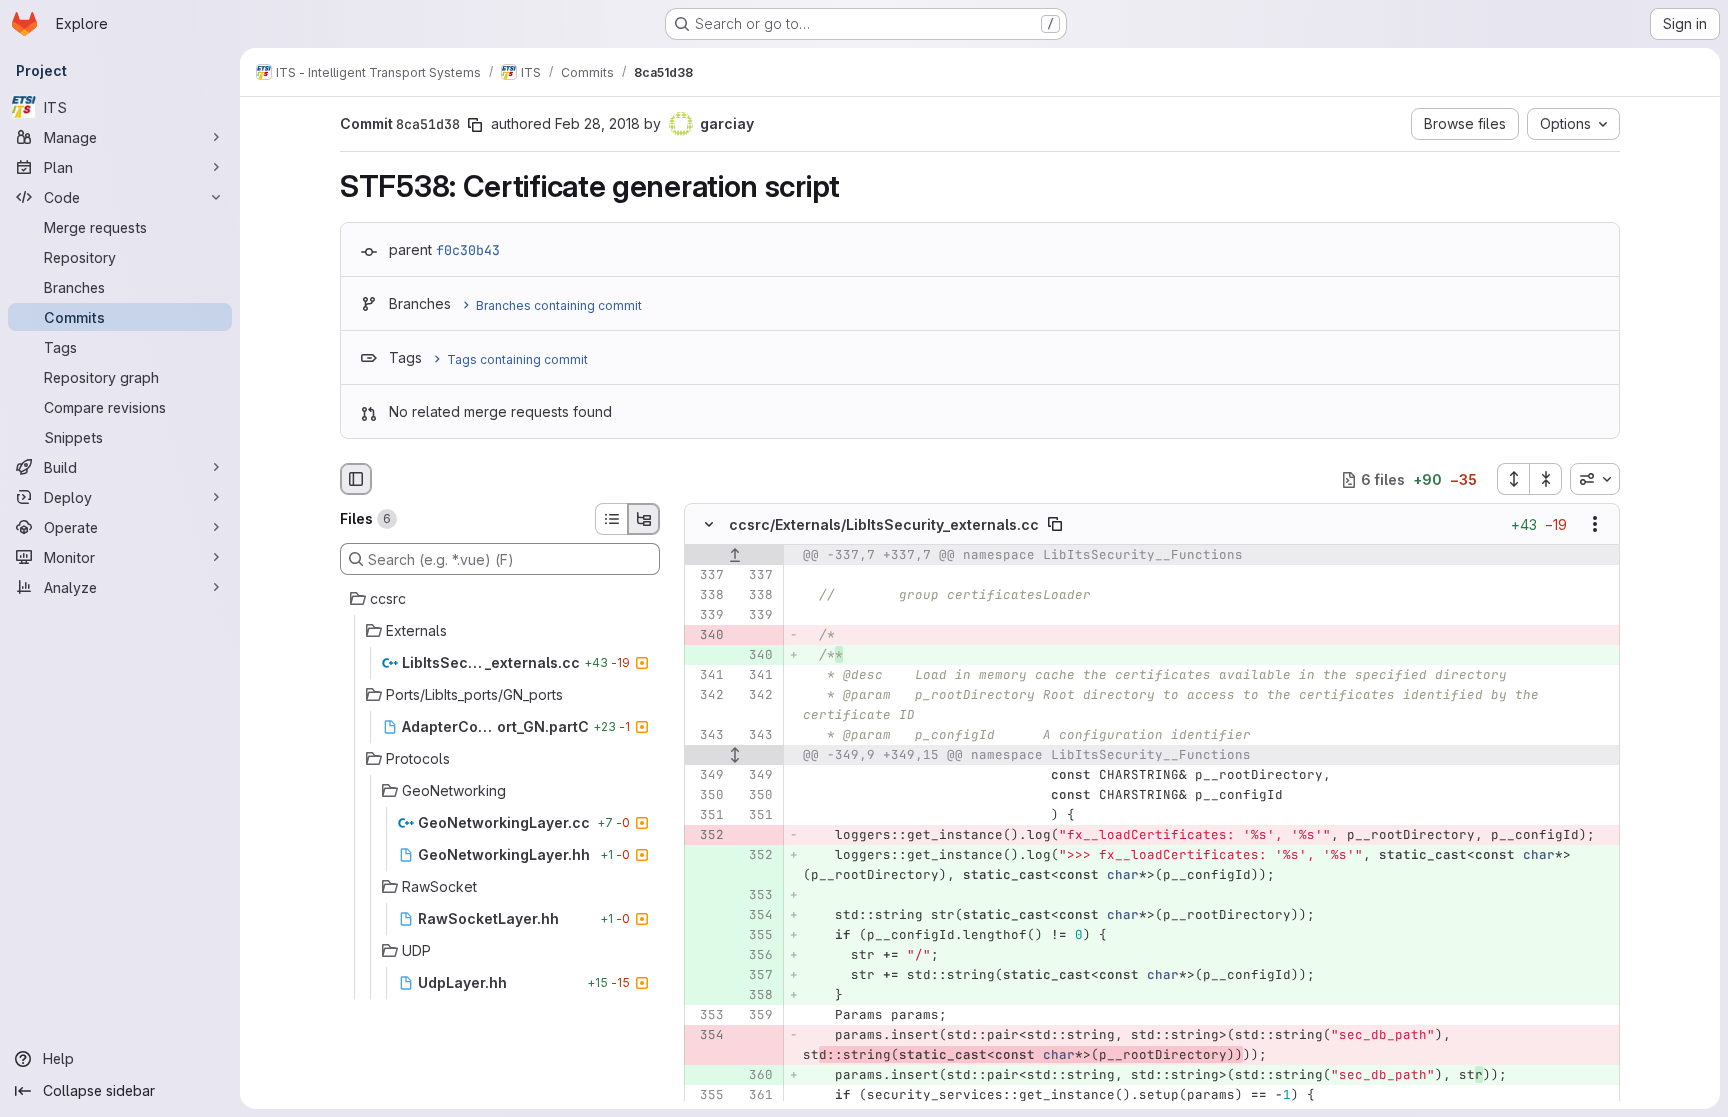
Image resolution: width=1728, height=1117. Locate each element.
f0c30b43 (468, 250)
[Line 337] (707, 576)
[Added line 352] (756, 856)
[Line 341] (707, 676)
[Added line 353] (756, 896)
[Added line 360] (756, 1076)
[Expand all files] (1513, 479)
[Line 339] (707, 616)
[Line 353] (707, 1016)
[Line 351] (707, 816)
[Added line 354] (756, 916)
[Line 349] (707, 776)
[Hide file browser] (356, 479)
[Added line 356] (756, 956)
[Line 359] (756, 1016)
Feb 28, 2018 (597, 123)
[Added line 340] (756, 656)
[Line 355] (707, 1096)
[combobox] (1595, 479)
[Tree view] (644, 519)
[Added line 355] (756, 936)
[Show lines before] (734, 556)
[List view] (611, 519)
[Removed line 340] (707, 636)
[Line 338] (707, 596)
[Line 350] (707, 796)
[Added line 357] (756, 976)
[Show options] (1595, 525)
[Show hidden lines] (734, 756)
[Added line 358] (756, 996)
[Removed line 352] (707, 836)
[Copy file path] (1055, 525)
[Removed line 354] (707, 1036)
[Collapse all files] (1546, 479)
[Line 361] (756, 1096)
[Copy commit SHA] (475, 125)
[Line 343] (707, 736)
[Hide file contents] (709, 525)
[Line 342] (707, 696)
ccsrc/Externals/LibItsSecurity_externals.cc (884, 524)
